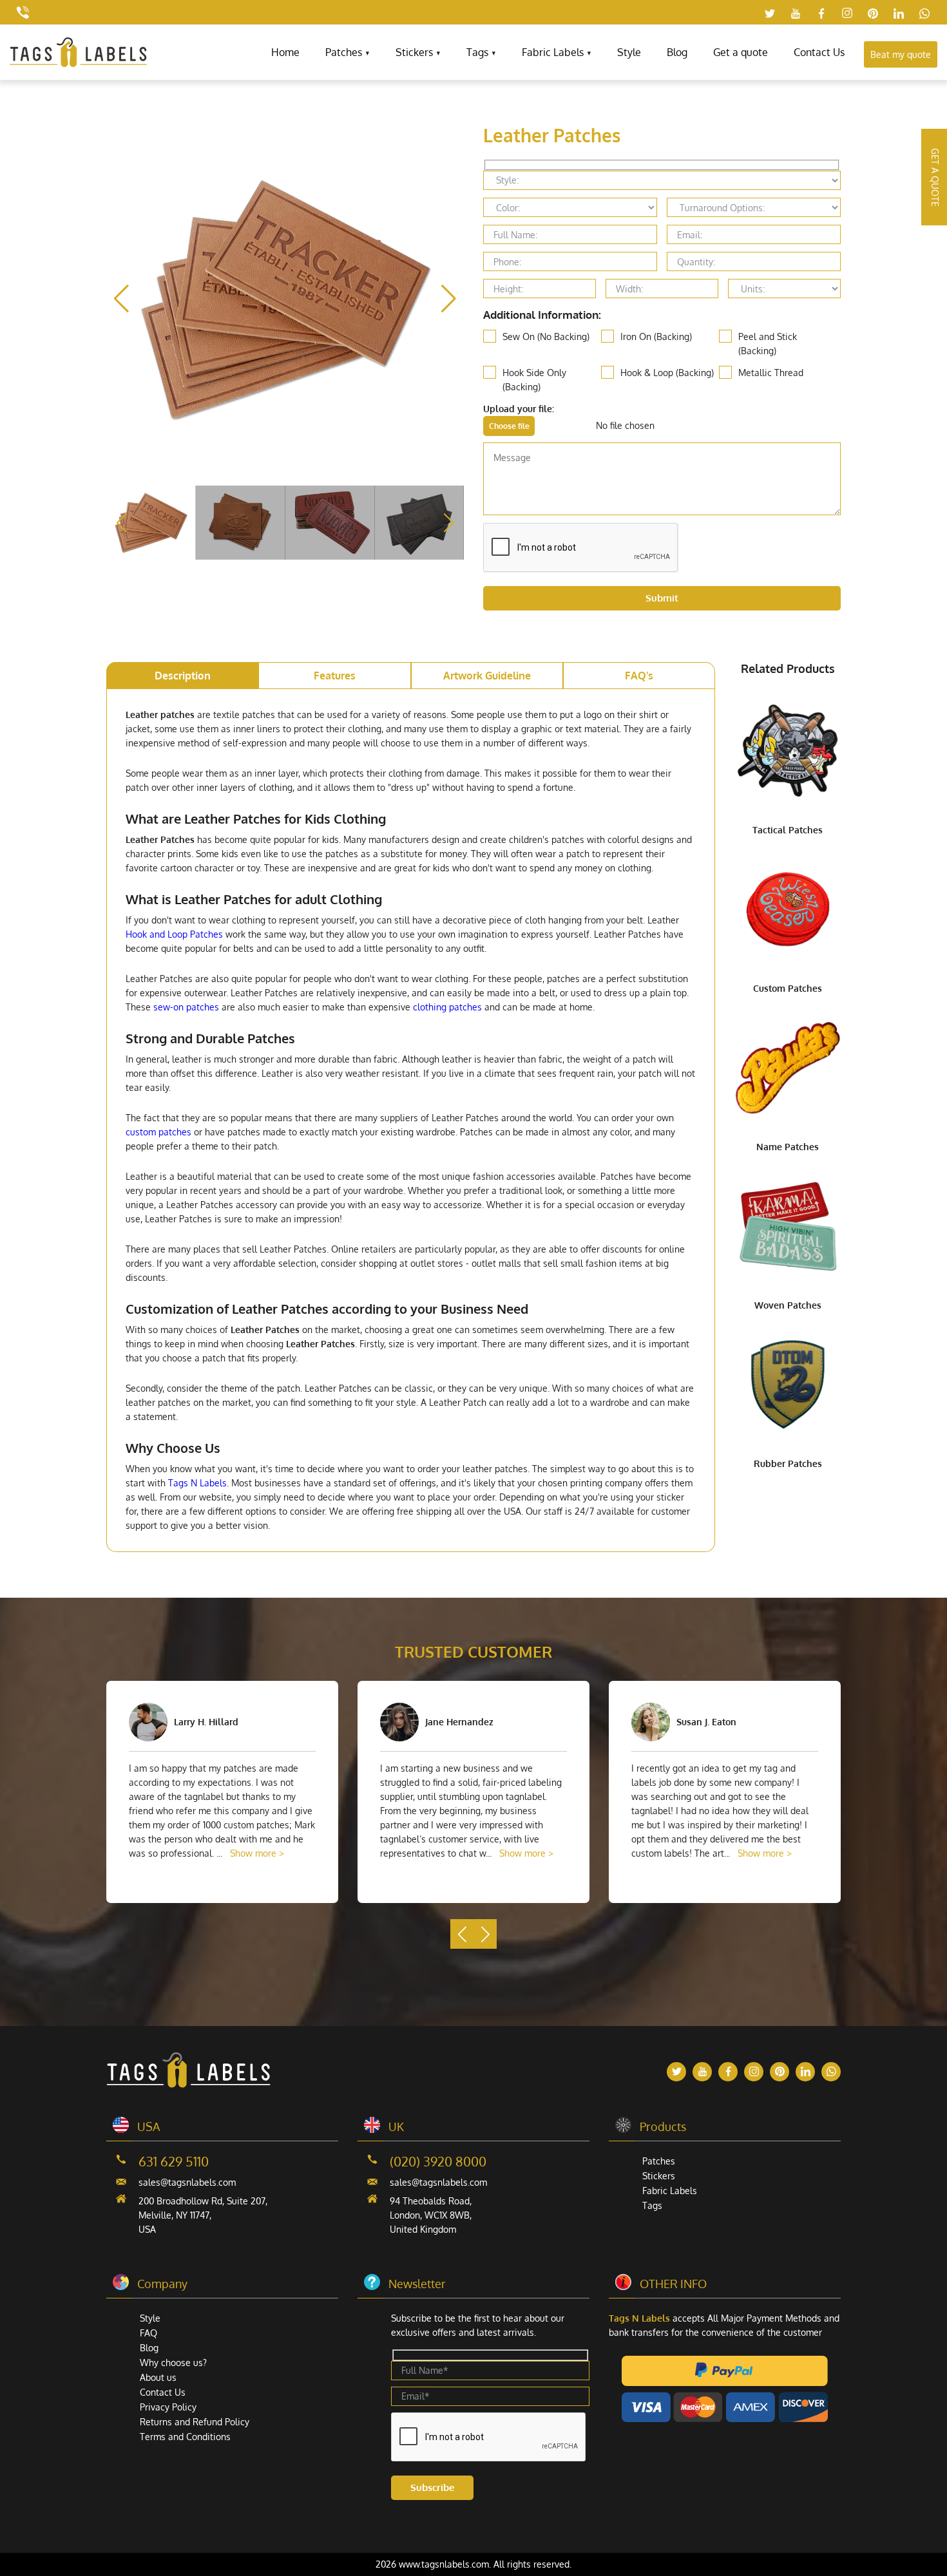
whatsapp (924, 13)
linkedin (899, 13)
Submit (662, 598)
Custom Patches (788, 988)
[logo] (78, 63)
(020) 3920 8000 (438, 2161)
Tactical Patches (788, 830)
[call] (23, 12)
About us (158, 2377)
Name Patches (788, 1147)
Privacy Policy (168, 2407)
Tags (477, 52)
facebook (821, 13)
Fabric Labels (553, 52)
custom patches (158, 1132)
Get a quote (741, 52)
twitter (770, 13)
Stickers (414, 52)
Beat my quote (901, 54)
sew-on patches (186, 1007)
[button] (449, 299)
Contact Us (819, 52)
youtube (796, 13)
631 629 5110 (174, 2161)
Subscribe (432, 2487)
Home (285, 52)
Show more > (257, 1853)
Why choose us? (173, 2363)
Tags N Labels (197, 1483)
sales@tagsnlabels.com (187, 2182)
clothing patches (447, 1007)
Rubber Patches (788, 1463)
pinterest (873, 13)
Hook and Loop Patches (174, 934)
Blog (677, 52)
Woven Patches (788, 1305)
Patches (344, 52)
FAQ (148, 2333)
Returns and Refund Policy (195, 2422)
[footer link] (188, 2084)
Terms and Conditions (185, 2437)
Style (629, 52)
